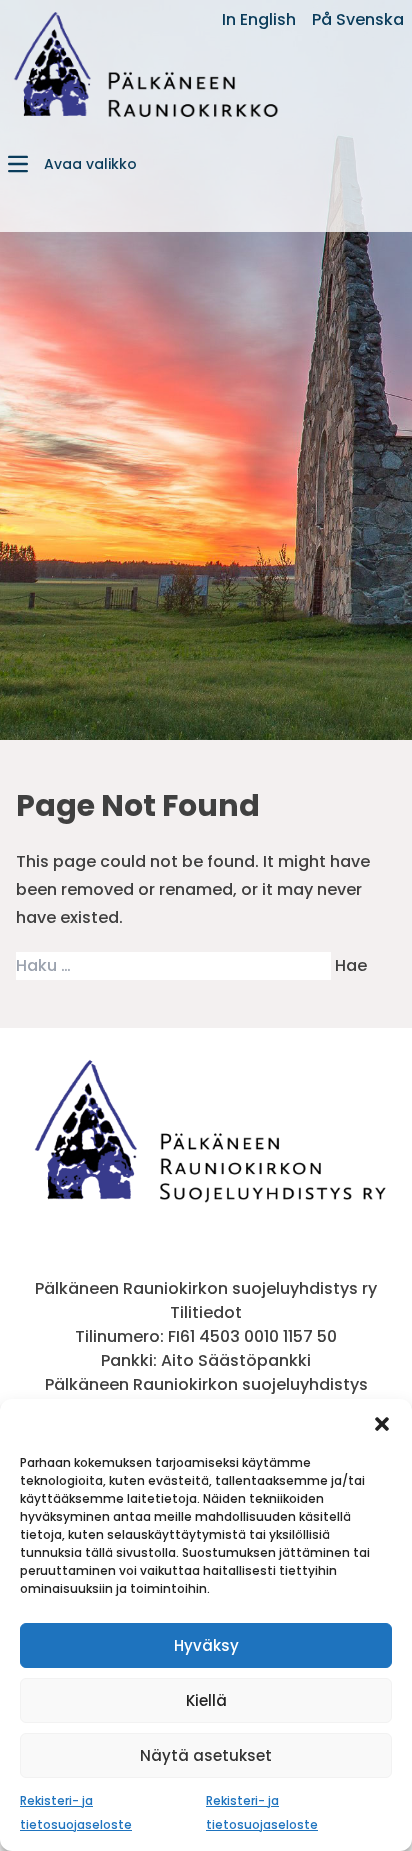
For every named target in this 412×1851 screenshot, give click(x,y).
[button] (382, 1424)
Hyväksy (206, 1645)
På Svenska (358, 19)
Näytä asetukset (206, 1755)
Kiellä (206, 1700)
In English (259, 19)
